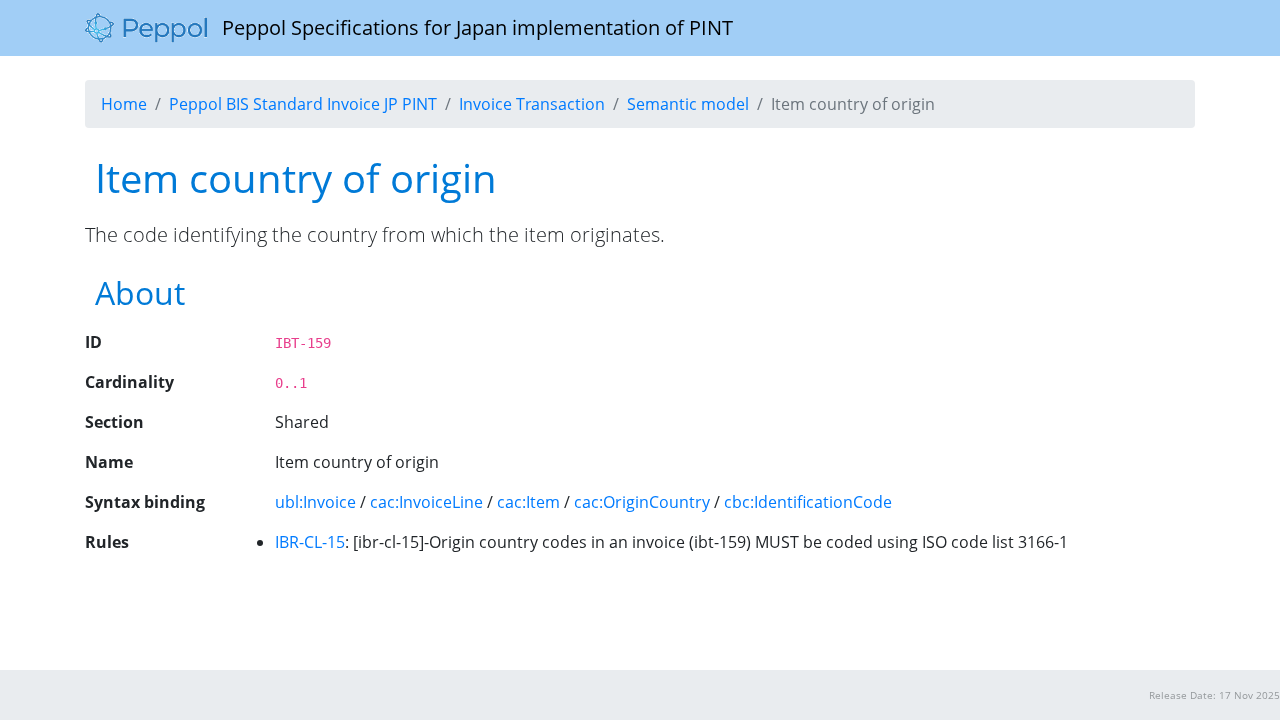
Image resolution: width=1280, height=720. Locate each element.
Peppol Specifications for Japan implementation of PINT (470, 27)
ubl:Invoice (315, 502)
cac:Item (528, 502)
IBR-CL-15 (310, 542)
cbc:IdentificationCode (808, 502)
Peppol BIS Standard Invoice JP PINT (303, 104)
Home (124, 104)
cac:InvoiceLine (426, 502)
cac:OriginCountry (642, 502)
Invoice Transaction (532, 104)
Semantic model (688, 104)
